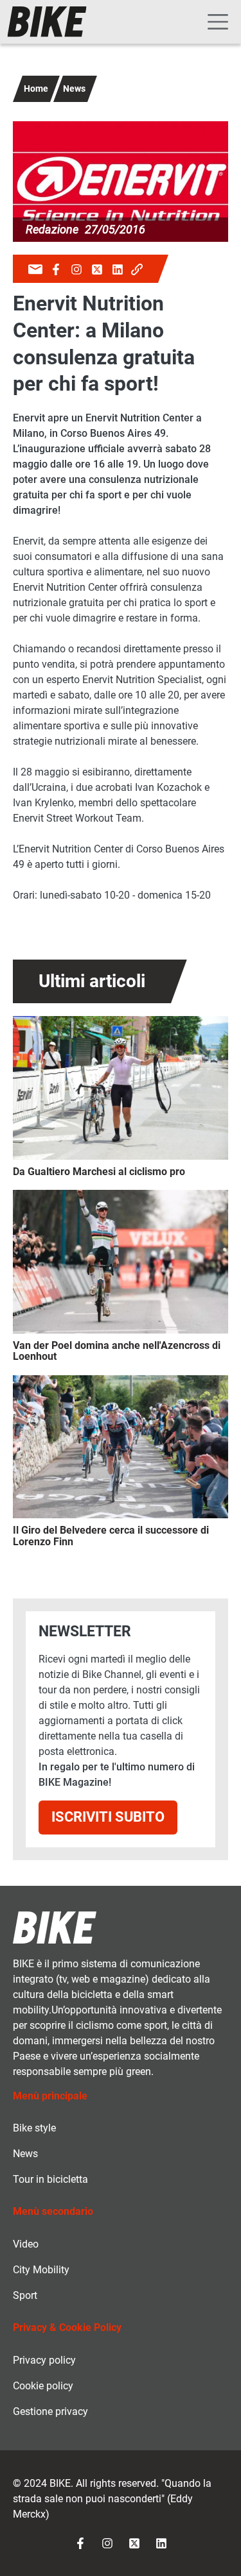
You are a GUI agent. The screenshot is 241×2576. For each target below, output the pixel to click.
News (74, 89)
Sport (25, 2295)
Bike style (34, 2128)
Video (26, 2244)
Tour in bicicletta (50, 2179)
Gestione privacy (50, 2411)
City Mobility (41, 2270)
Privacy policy (44, 2360)
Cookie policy (43, 2386)
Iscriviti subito (108, 1817)
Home (36, 89)
